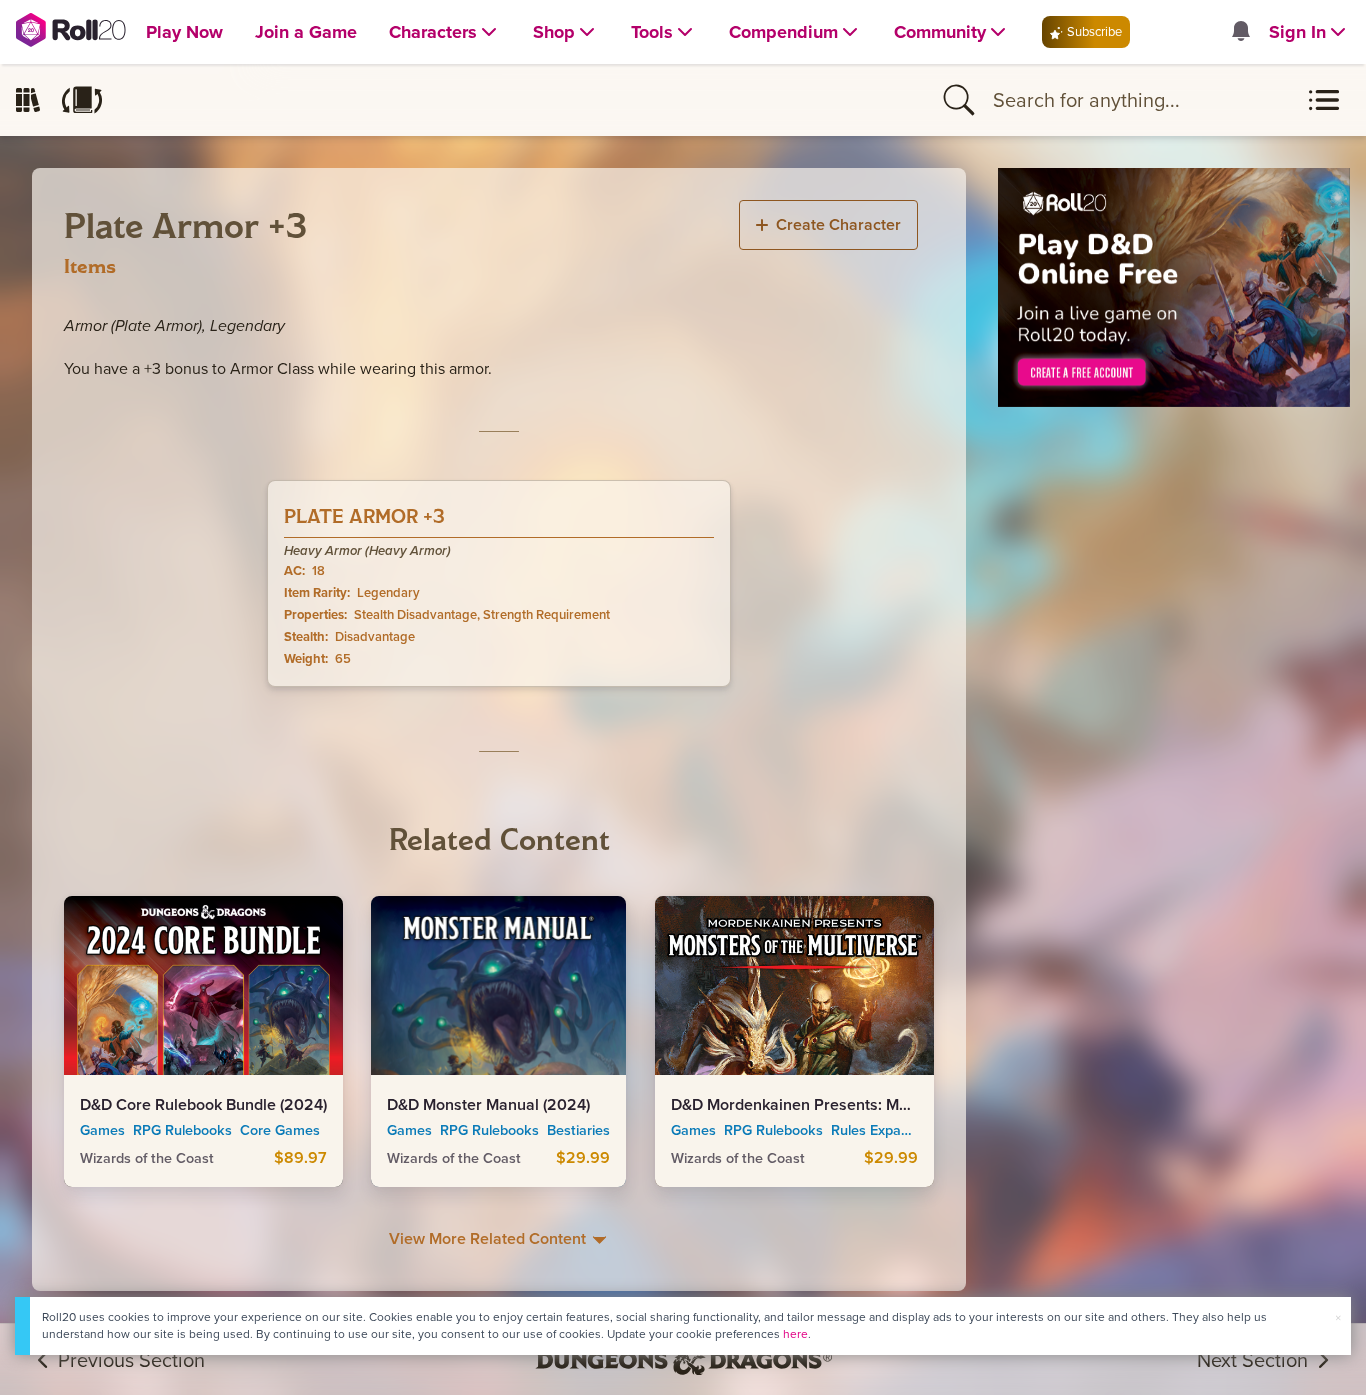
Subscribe (1093, 31)
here (795, 1334)
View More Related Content (489, 1238)
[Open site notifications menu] (1240, 32)
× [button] (1338, 1317)
